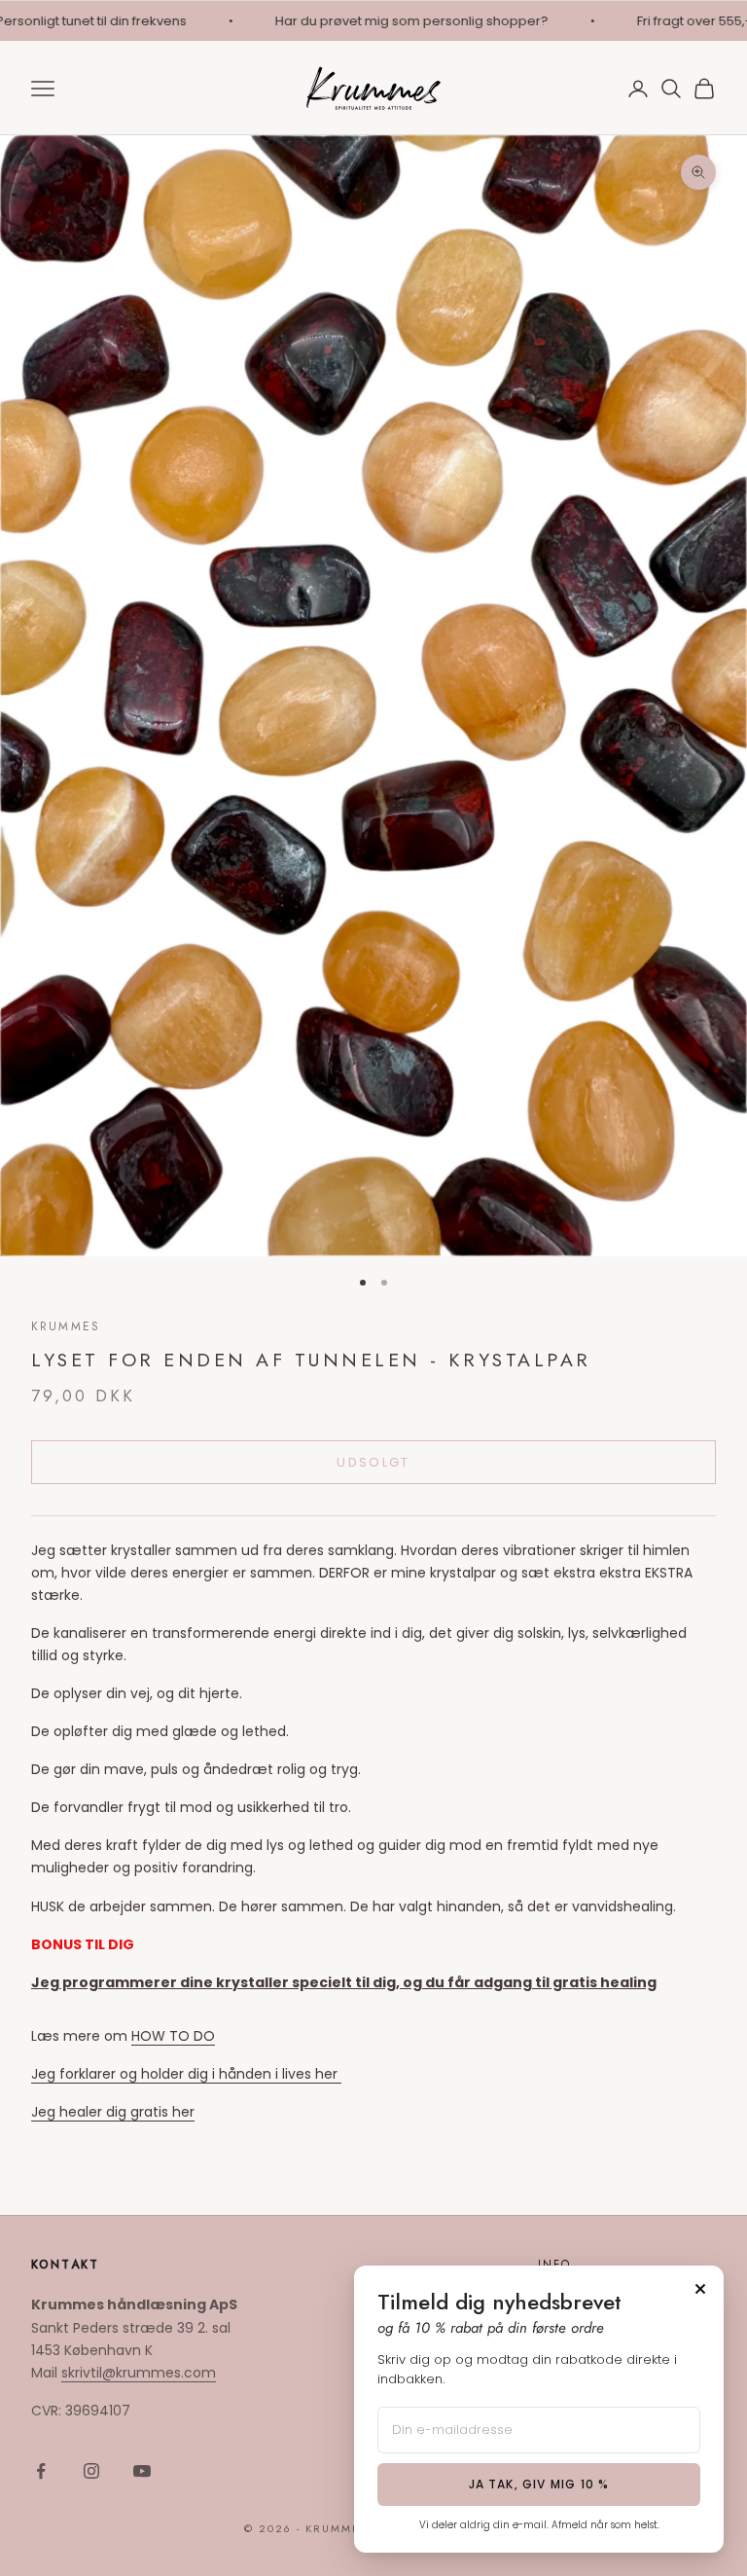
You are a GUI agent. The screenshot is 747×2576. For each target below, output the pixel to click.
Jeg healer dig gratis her (113, 2112)
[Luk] (700, 2289)
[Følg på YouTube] (142, 2471)
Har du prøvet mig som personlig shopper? (395, 21)
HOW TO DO (173, 2036)
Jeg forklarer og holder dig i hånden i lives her (186, 2074)
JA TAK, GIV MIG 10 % (539, 2484)
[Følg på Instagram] (91, 2471)
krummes (66, 1326)
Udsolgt (373, 1462)
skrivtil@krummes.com (139, 2373)
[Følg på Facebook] (41, 2471)
